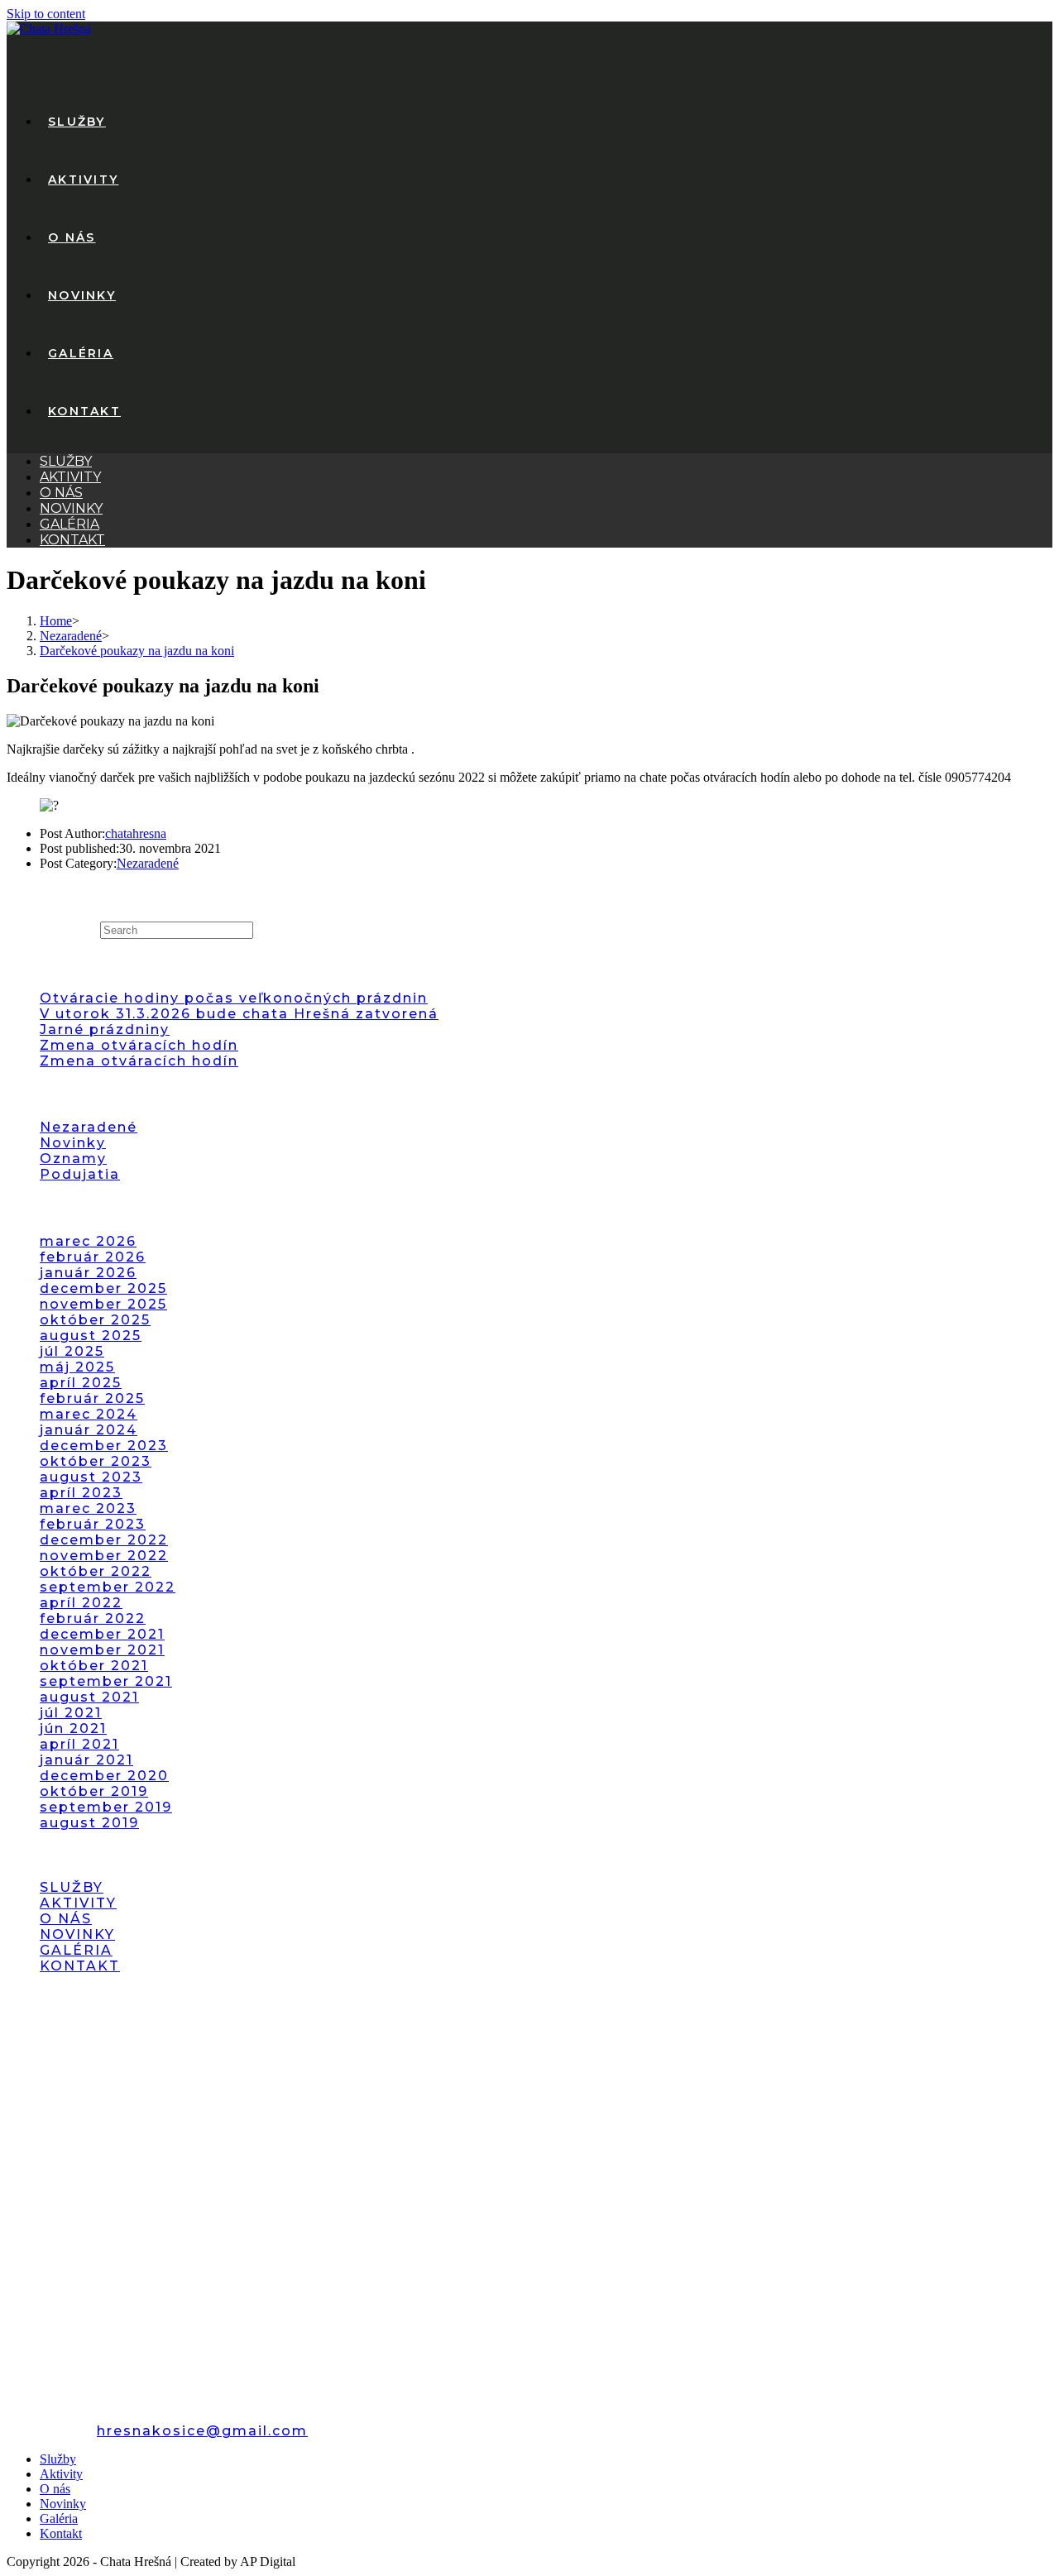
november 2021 (102, 1650)
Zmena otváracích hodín (139, 1045)
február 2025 (92, 1398)
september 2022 (108, 1587)
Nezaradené (148, 863)
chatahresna (136, 833)
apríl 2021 (79, 1744)
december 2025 (103, 1288)
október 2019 (94, 1791)
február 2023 (93, 1524)
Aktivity (70, 477)
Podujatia (80, 1174)
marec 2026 (88, 1241)
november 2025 (103, 1304)
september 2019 (106, 1807)
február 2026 (93, 1257)
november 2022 (104, 1556)
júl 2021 (71, 1713)
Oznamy (73, 1159)
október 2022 (96, 1571)
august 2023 (91, 1477)
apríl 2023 (81, 1493)
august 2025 (91, 1336)
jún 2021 (73, 1729)
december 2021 (102, 1634)
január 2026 (88, 1273)
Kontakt (72, 540)
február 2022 (93, 1618)
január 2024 (89, 1430)
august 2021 (89, 1697)
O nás (61, 493)
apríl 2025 (81, 1383)
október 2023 (96, 1461)
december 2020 (104, 1776)
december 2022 (104, 1540)
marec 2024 (89, 1414)
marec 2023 (88, 1508)
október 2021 (94, 1666)
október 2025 (95, 1320)
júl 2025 (72, 1351)
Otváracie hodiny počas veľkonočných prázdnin (234, 998)
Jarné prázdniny (105, 1029)
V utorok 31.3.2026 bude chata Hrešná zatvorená (239, 1014)
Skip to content (46, 14)
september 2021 (106, 1681)
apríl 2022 (81, 1603)
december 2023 (104, 1446)
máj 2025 (77, 1367)
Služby (66, 461)
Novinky (71, 508)
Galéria (69, 524)
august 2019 (89, 1823)
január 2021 (86, 1760)
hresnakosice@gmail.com (202, 2431)
